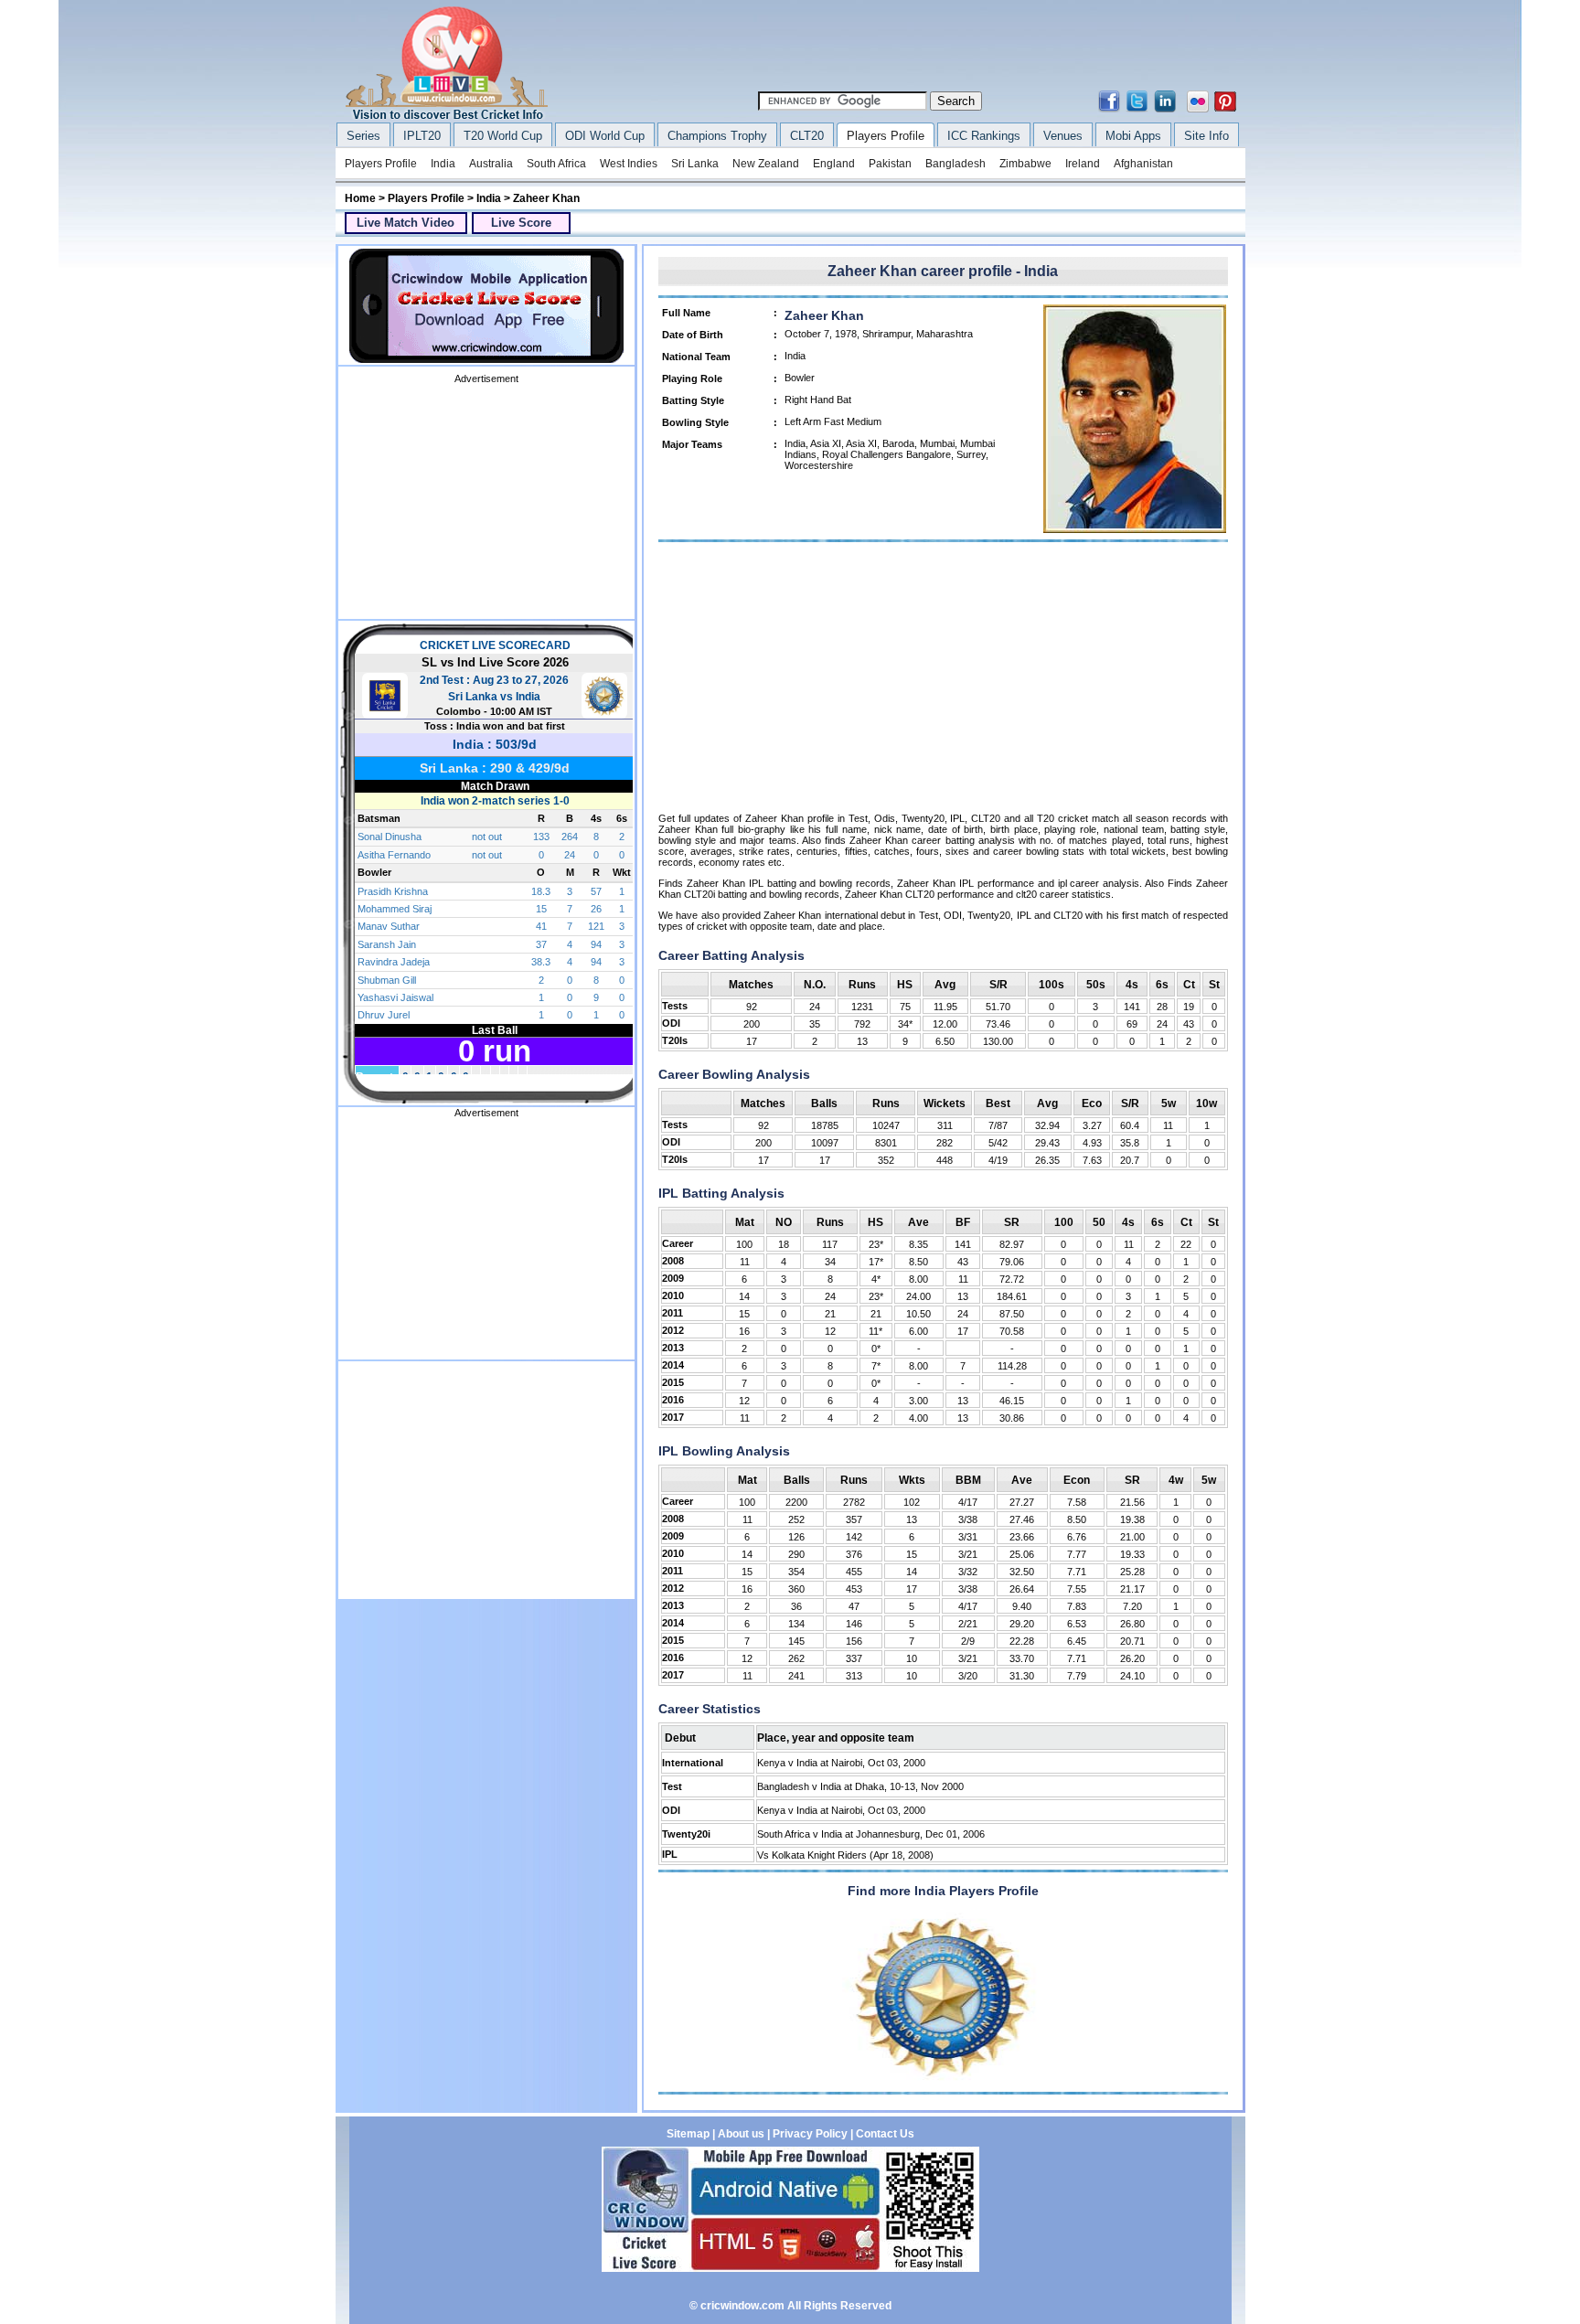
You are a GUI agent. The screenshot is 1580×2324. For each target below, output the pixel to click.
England (834, 164)
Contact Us (885, 2134)
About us (741, 2134)
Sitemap (688, 2134)
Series (363, 136)
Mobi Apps (1133, 136)
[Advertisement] (909, 48)
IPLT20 (422, 136)
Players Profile (886, 136)
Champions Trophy (717, 136)
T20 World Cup (503, 136)
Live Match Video (406, 223)
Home (360, 198)
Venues (1063, 136)
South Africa (556, 164)
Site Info (1206, 136)
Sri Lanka (695, 164)
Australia (491, 164)
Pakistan (890, 164)
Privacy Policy (810, 2134)
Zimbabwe (1025, 164)
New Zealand (766, 164)
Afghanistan (1143, 164)
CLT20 (807, 136)
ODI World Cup (605, 136)
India (443, 164)
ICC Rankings (984, 136)
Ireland (1083, 164)
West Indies (629, 164)
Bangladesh (955, 164)
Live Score (521, 223)
